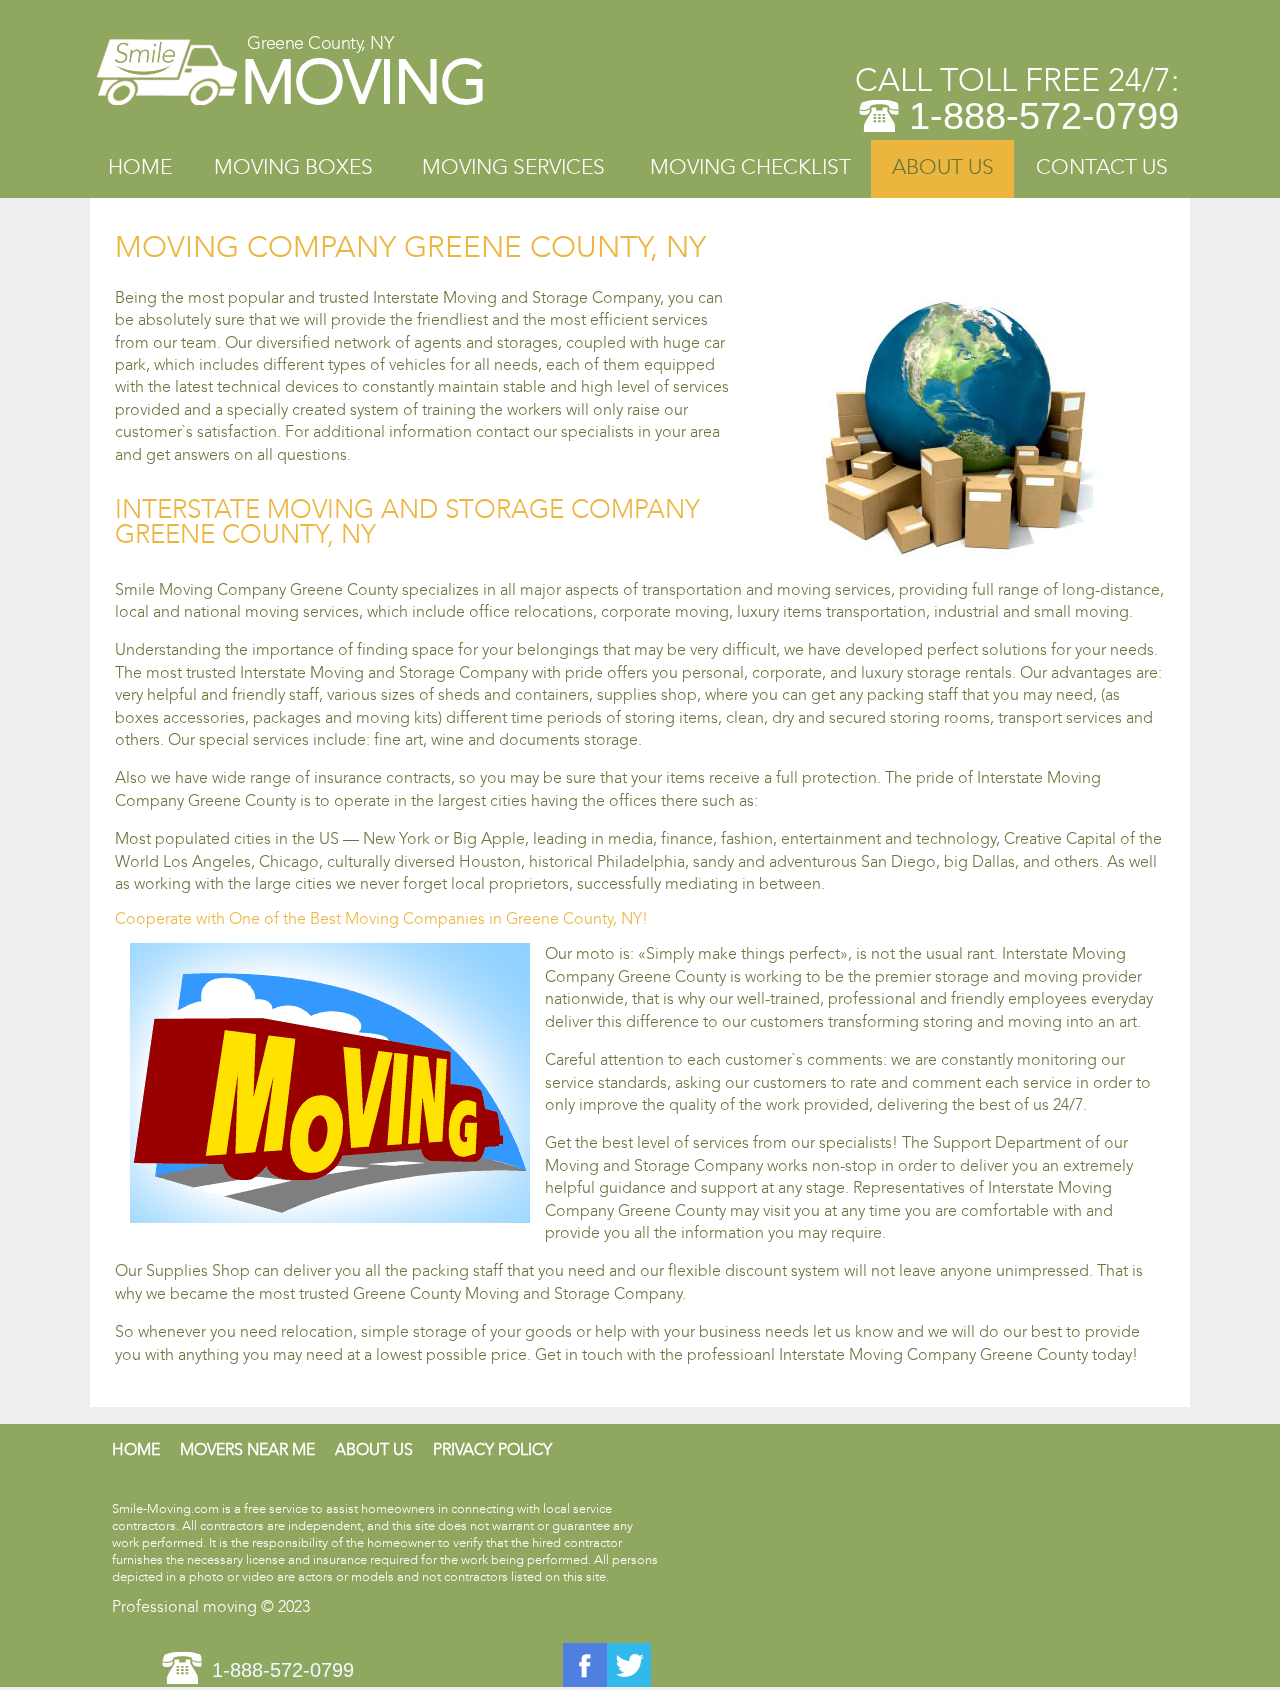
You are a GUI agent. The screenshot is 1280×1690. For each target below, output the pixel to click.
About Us (943, 167)
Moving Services (513, 167)
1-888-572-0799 (1044, 116)
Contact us (1102, 167)
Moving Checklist (750, 167)
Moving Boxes (293, 167)
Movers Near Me (247, 1449)
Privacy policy (492, 1449)
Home (140, 167)
